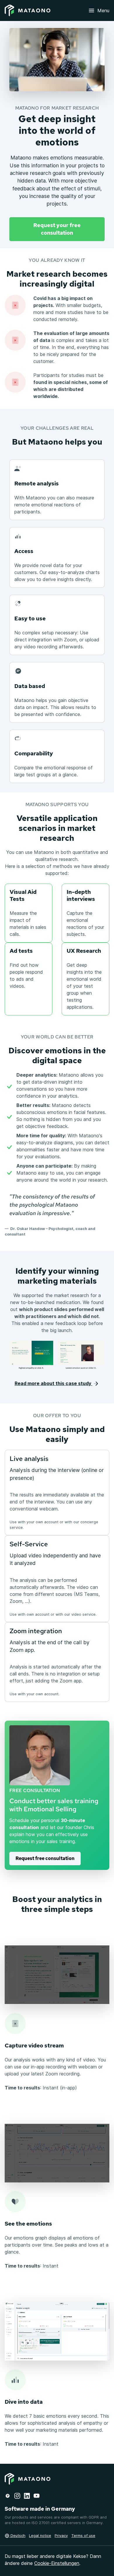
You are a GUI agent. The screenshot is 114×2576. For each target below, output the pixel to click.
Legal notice (40, 2536)
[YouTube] (37, 2495)
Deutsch (17, 2536)
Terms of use (83, 2536)
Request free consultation (45, 1858)
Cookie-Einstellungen (57, 2563)
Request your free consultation (57, 229)
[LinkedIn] (27, 2495)
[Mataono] (27, 10)
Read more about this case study (53, 1383)
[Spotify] (8, 2495)
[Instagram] (17, 2495)
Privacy (61, 2536)
